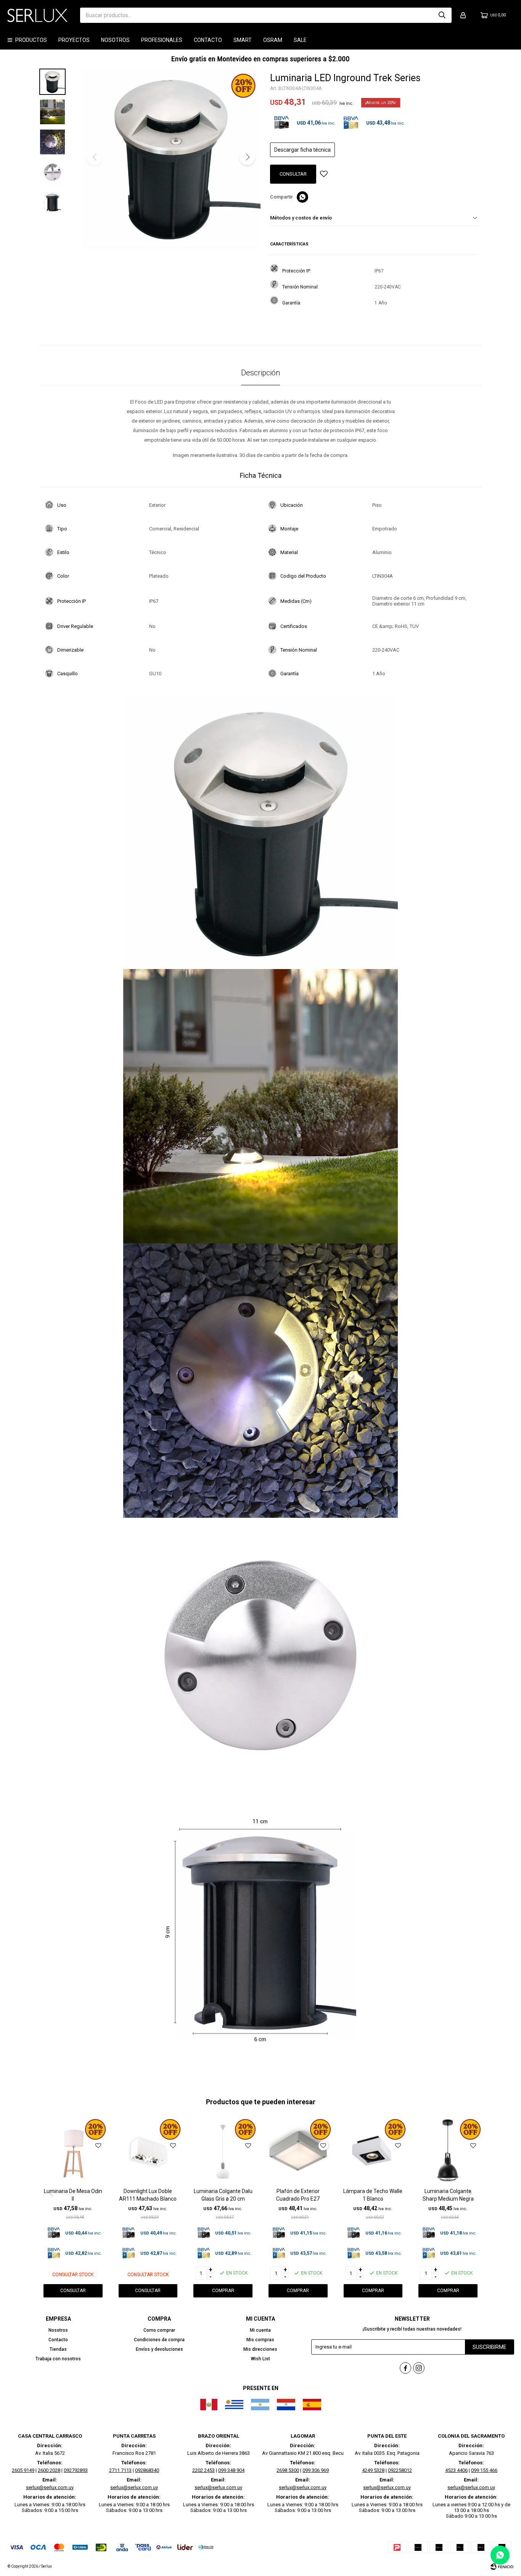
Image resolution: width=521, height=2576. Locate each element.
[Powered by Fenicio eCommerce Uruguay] (502, 2566)
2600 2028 (49, 2470)
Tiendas (58, 2349)
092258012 (400, 2470)
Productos (31, 40)
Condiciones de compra (159, 2340)
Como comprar (159, 2330)
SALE (300, 40)
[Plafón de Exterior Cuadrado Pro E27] (298, 2152)
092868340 (147, 2470)
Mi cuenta (260, 2330)
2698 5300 (288, 2470)
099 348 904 (231, 2470)
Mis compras (260, 2340)
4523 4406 (456, 2470)
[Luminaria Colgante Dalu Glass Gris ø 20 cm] (223, 2152)
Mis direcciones (260, 2349)
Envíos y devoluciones (159, 2349)
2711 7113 (120, 2470)
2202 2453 (203, 2470)
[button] (442, 15)
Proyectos (74, 40)
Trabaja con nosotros (58, 2359)
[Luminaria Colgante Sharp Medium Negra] (448, 2152)
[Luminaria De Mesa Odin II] (73, 2152)
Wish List (260, 2359)
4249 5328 (373, 2470)
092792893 (76, 2470)
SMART (243, 40)
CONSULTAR (293, 174)
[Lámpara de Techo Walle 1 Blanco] (373, 2152)
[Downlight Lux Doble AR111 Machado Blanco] (148, 2152)
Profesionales (162, 40)
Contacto (208, 40)
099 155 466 (484, 2470)
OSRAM (273, 40)
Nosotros (115, 40)
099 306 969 (316, 2470)
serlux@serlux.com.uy (50, 2487)
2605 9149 (23, 2470)
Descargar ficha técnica (302, 150)
